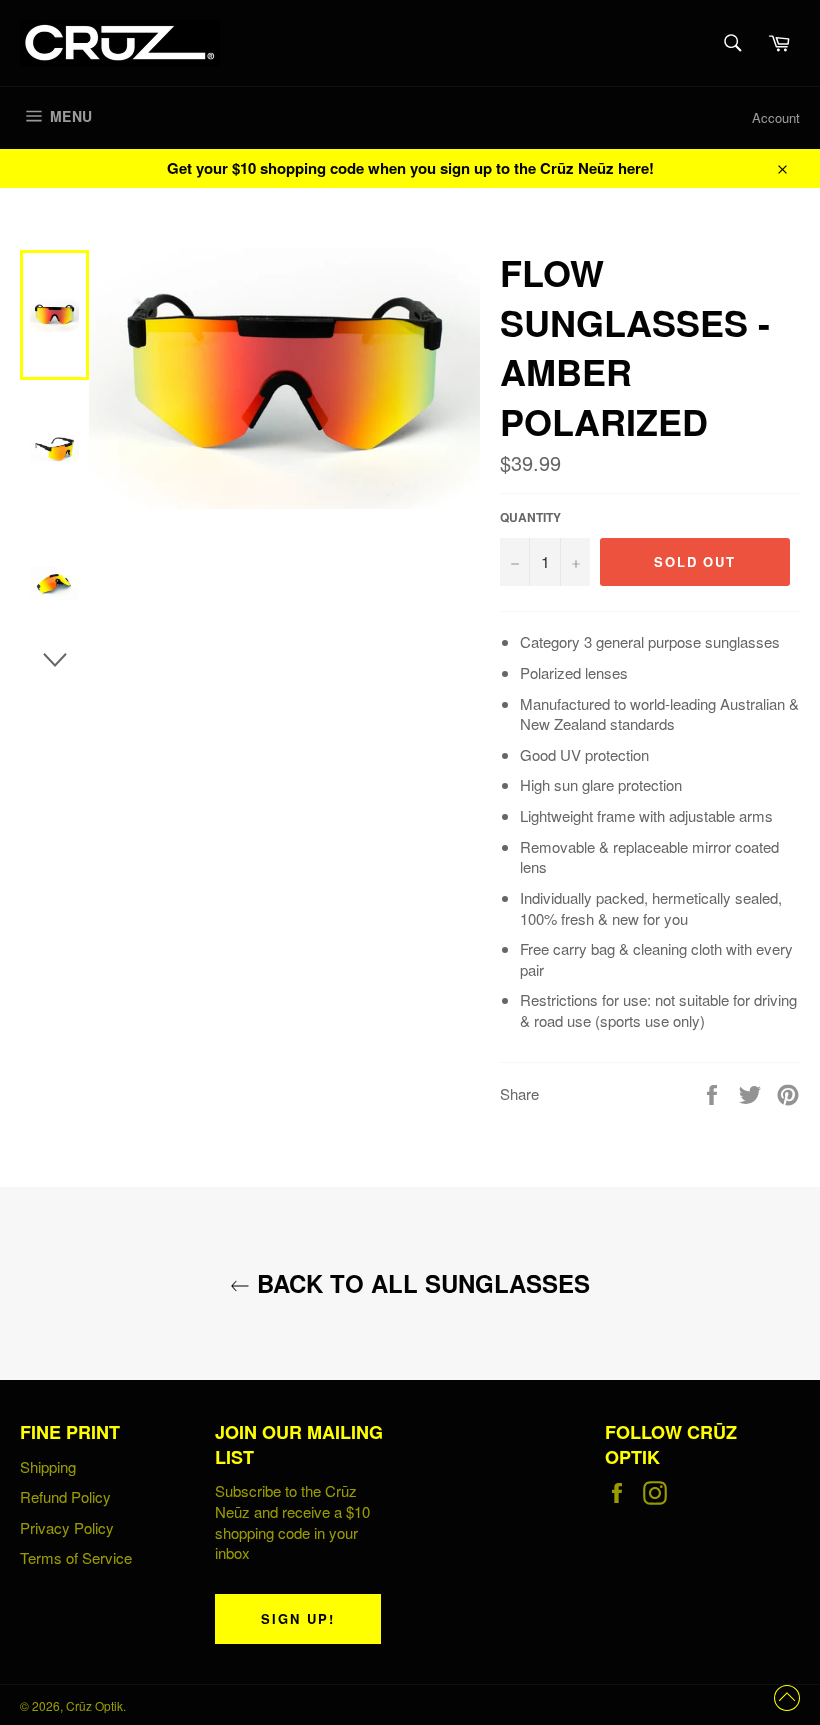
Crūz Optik (94, 1705)
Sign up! (298, 1618)
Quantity (530, 517)
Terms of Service (76, 1557)
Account (776, 117)
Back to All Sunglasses (420, 1283)
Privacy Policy (67, 1527)
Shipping (48, 1466)
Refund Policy (65, 1496)
